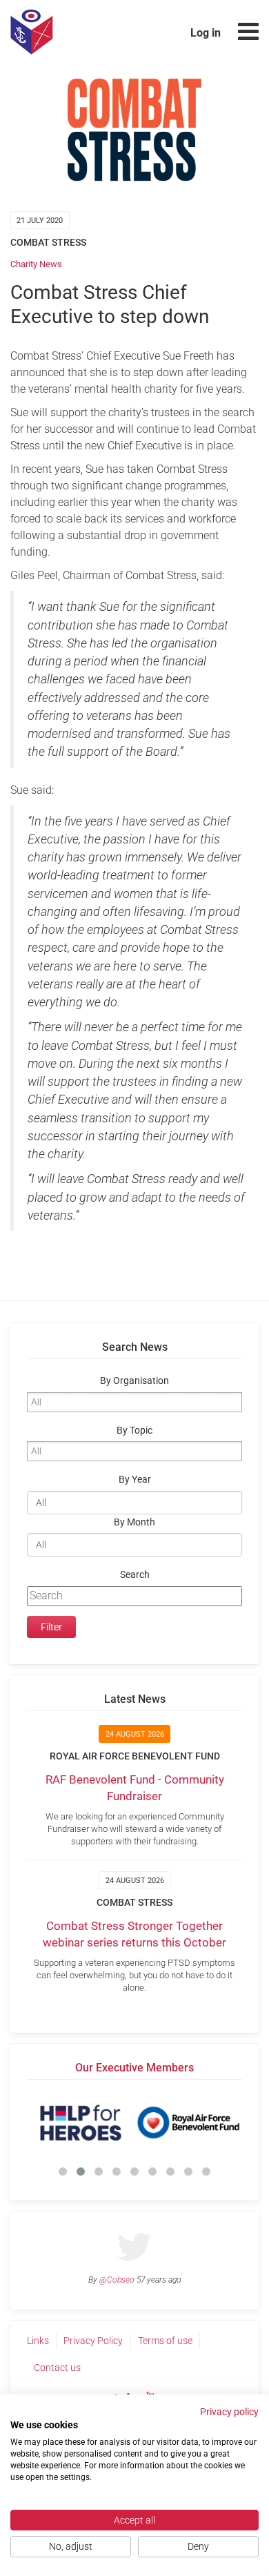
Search (135, 1575)
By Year (135, 1480)
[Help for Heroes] (81, 2123)
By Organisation (134, 1381)
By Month (134, 1522)
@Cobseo (117, 2280)
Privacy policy (229, 2412)
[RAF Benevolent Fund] (188, 2123)
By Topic (134, 1431)
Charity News (36, 264)
